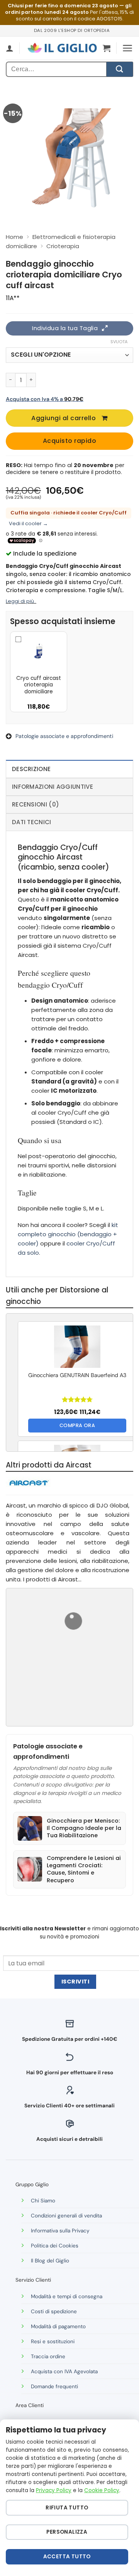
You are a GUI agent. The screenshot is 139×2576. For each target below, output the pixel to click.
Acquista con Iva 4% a (45, 399)
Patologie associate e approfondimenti (64, 736)
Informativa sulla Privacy (60, 2231)
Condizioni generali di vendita (66, 2216)
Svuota (119, 342)
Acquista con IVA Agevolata (64, 2371)
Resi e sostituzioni (53, 2341)
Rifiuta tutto (67, 2508)
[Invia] (120, 69)
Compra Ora (77, 1425)
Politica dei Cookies (55, 2246)
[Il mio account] (10, 48)
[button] (107, 48)
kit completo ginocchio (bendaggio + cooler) (68, 1234)
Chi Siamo (43, 2201)
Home (14, 237)
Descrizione (31, 769)
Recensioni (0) (36, 804)
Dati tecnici (32, 822)
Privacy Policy (54, 2490)
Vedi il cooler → (28, 523)
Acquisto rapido (69, 441)
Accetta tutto (67, 2557)
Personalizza (67, 2532)
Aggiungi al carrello (64, 418)
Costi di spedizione (54, 2311)
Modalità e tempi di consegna (67, 2296)
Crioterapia (63, 246)
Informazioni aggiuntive (53, 787)
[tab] (69, 769)
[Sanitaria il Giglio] (62, 48)
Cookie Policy (102, 2490)
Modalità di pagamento (58, 2326)
